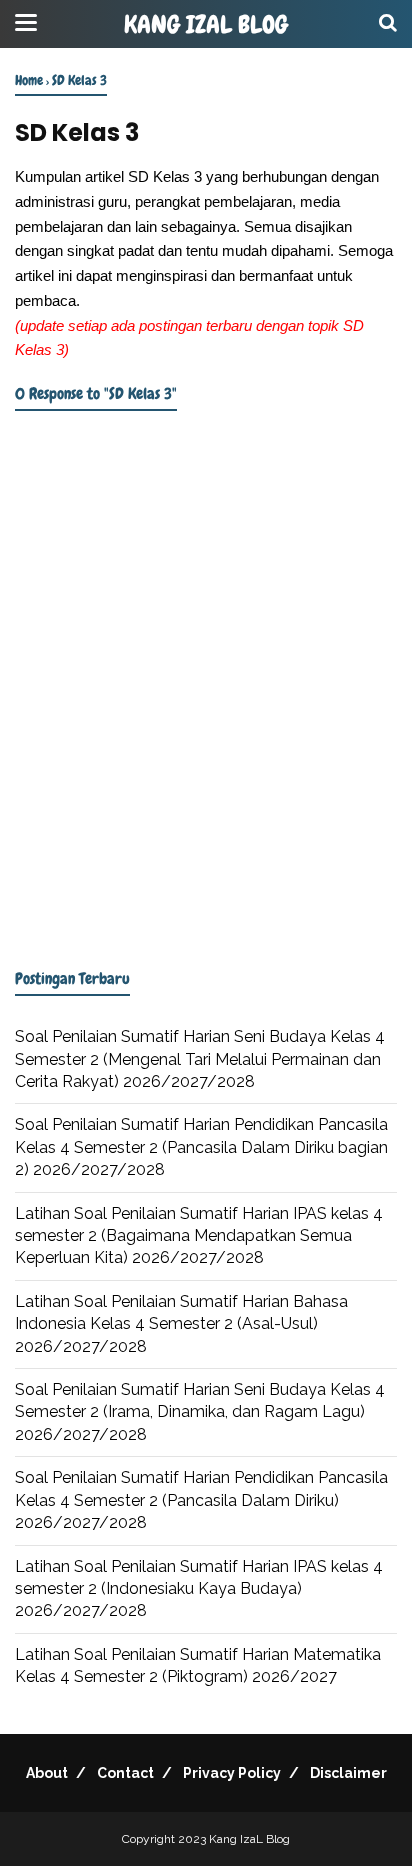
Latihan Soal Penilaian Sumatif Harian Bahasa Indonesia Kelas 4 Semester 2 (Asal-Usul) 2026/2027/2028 (181, 1324)
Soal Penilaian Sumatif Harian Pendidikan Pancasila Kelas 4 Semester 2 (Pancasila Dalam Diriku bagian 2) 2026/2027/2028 (201, 1147)
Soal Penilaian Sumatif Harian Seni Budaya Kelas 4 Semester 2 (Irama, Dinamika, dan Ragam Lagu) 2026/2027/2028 (200, 1412)
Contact (125, 1773)
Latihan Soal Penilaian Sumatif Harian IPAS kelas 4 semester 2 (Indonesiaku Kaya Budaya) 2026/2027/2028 (199, 1589)
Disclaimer (348, 1773)
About (47, 1773)
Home (29, 80)
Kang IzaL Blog (206, 25)
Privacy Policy (232, 1773)
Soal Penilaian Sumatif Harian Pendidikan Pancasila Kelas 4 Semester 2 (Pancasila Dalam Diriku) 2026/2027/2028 (201, 1500)
